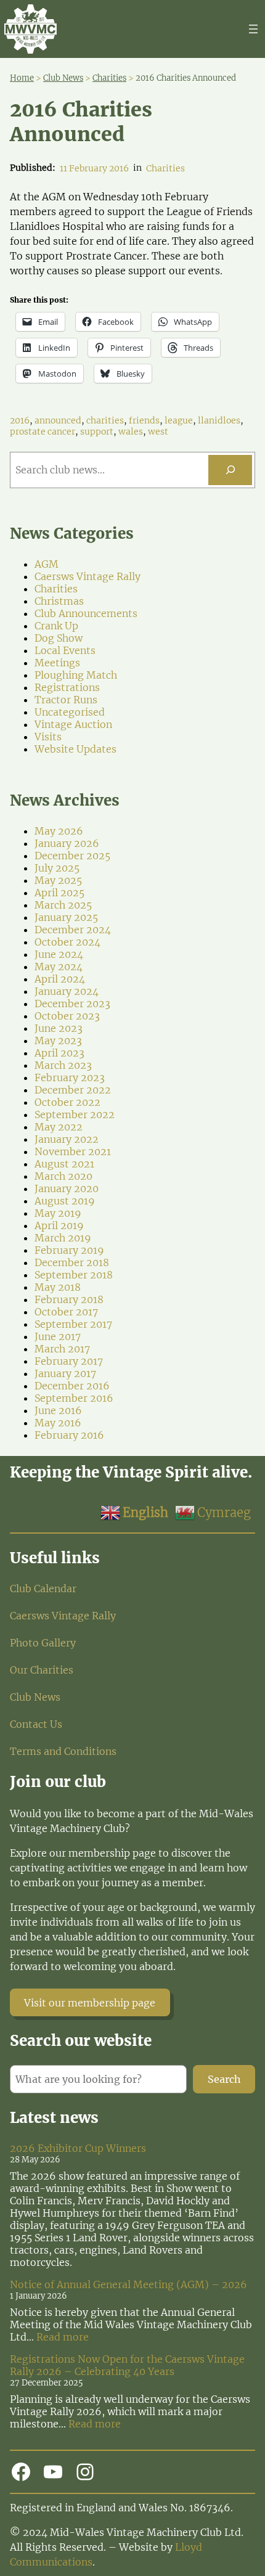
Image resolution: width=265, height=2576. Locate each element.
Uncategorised (70, 712)
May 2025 (58, 880)
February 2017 (69, 1361)
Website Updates (75, 749)
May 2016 (58, 1423)
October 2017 (66, 1312)
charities (105, 420)
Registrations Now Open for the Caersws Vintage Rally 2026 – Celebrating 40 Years (127, 2365)
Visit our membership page (90, 2003)
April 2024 (60, 979)
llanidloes (219, 420)
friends (144, 420)
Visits (48, 737)
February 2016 (69, 1435)
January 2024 (67, 991)
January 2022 (67, 1139)
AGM (47, 564)
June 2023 (59, 1028)
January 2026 (67, 843)
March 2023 (63, 1065)
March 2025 (63, 905)
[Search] (230, 470)
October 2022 (67, 1102)
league (179, 420)
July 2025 (57, 868)
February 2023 (70, 1077)
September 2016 (74, 1398)
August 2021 (64, 1164)
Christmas (59, 601)
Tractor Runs (66, 700)
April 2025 (59, 893)
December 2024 (73, 930)
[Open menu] (253, 29)
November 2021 (73, 1151)
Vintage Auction (73, 724)
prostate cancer (43, 431)
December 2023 (72, 1004)
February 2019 (69, 1250)
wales (131, 431)
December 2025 (72, 856)
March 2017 (62, 1349)
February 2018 (69, 1299)
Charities (165, 168)
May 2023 (58, 1041)
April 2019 (59, 1225)
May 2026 (59, 831)
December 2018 (72, 1262)
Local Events (65, 650)
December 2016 (72, 1386)
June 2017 (58, 1336)
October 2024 (67, 942)
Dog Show (59, 638)
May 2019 (58, 1213)
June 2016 (58, 1410)
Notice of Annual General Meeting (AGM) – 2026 (128, 2284)
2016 (20, 420)
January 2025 (66, 917)
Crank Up (56, 626)
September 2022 (75, 1114)
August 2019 (65, 1201)
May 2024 (59, 967)
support (97, 431)
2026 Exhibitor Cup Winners (78, 2148)
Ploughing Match (76, 675)
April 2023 (59, 1053)
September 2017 (73, 1324)
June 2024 (59, 954)
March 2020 (63, 1176)
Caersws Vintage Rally (88, 576)
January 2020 (67, 1188)
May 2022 (59, 1127)
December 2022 (73, 1090)
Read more (63, 2337)
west (158, 431)
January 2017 (65, 1373)
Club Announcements (86, 613)
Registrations (67, 687)
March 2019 (63, 1238)
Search (224, 2079)
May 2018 (58, 1287)
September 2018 (74, 1275)
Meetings (57, 663)
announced (58, 420)
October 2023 (67, 1016)
